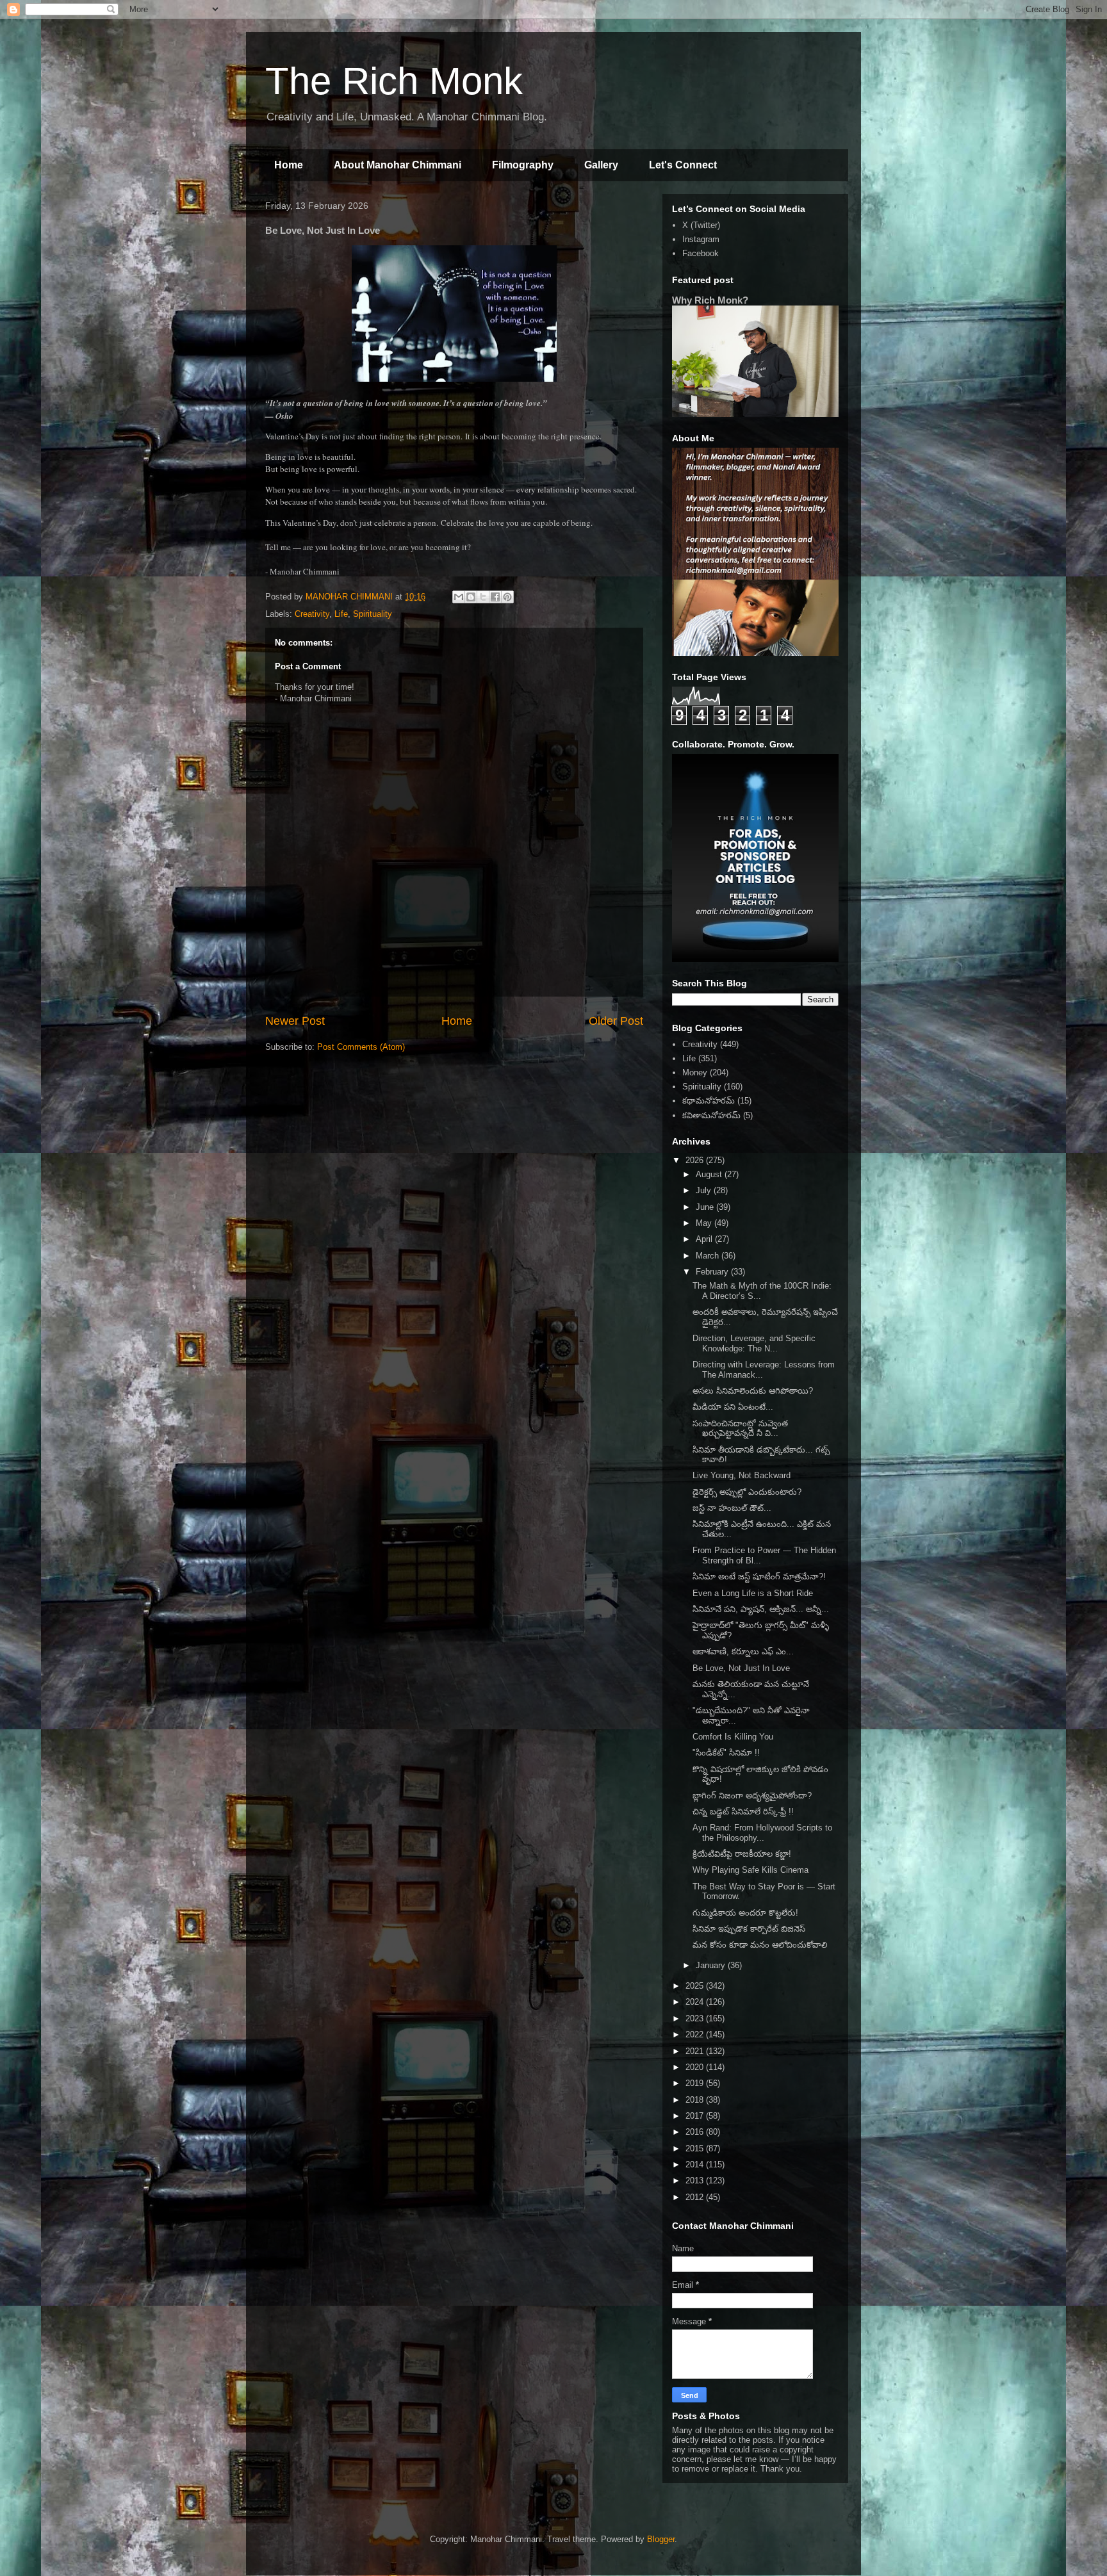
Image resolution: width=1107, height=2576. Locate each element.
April (705, 1239)
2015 (696, 2148)
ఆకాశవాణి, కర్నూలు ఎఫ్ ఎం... (743, 1651)
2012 (696, 2197)
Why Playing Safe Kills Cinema (750, 1870)
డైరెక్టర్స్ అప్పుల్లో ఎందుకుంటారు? (747, 1492)
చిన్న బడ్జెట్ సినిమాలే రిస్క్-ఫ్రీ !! (743, 1812)
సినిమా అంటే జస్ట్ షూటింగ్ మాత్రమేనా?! (759, 1577)
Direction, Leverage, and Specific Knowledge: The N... (754, 1343)
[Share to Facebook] (495, 597)
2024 (696, 2002)
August (710, 1174)
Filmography (523, 165)
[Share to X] (483, 597)
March (709, 1256)
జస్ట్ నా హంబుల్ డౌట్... (732, 1508)
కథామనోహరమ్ (709, 1101)
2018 (696, 2100)
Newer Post (295, 1021)
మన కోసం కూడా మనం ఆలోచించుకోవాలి (760, 1945)
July (705, 1190)
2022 (696, 2034)
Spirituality (373, 614)
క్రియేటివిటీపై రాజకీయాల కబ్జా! (742, 1854)
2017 (696, 2116)
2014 (696, 2164)
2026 (696, 1160)
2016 (696, 2132)
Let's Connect (683, 165)
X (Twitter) (701, 225)
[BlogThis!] (471, 597)
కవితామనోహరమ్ (711, 1115)
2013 (696, 2181)
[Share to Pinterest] (507, 597)
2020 (696, 2067)
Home (289, 165)
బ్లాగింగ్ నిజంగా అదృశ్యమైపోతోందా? (752, 1796)
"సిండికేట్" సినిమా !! (726, 1753)
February (713, 1272)
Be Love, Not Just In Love (741, 1668)
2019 (696, 2083)
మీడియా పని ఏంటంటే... (733, 1407)
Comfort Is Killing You (733, 1737)
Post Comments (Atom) (361, 1047)
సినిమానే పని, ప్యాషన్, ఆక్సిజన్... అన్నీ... (761, 1609)
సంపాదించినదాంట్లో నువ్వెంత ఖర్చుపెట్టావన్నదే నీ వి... (740, 1429)
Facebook (701, 253)
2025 (696, 1986)
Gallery (601, 165)
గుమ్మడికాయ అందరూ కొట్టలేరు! (745, 1913)
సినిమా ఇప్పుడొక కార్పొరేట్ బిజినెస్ (749, 1929)
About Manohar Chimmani (398, 165)
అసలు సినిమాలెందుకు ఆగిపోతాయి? (753, 1391)
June (706, 1207)
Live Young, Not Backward (742, 1475)
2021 (696, 2051)
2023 (696, 2018)
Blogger (661, 2539)
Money (695, 1072)
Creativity (312, 614)
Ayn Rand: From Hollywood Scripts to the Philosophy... (762, 1833)
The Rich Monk (394, 81)
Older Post (616, 1021)
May (705, 1223)
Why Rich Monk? (710, 300)
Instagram (701, 239)
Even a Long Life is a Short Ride (753, 1593)
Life (341, 614)
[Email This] (459, 597)
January (712, 1965)
